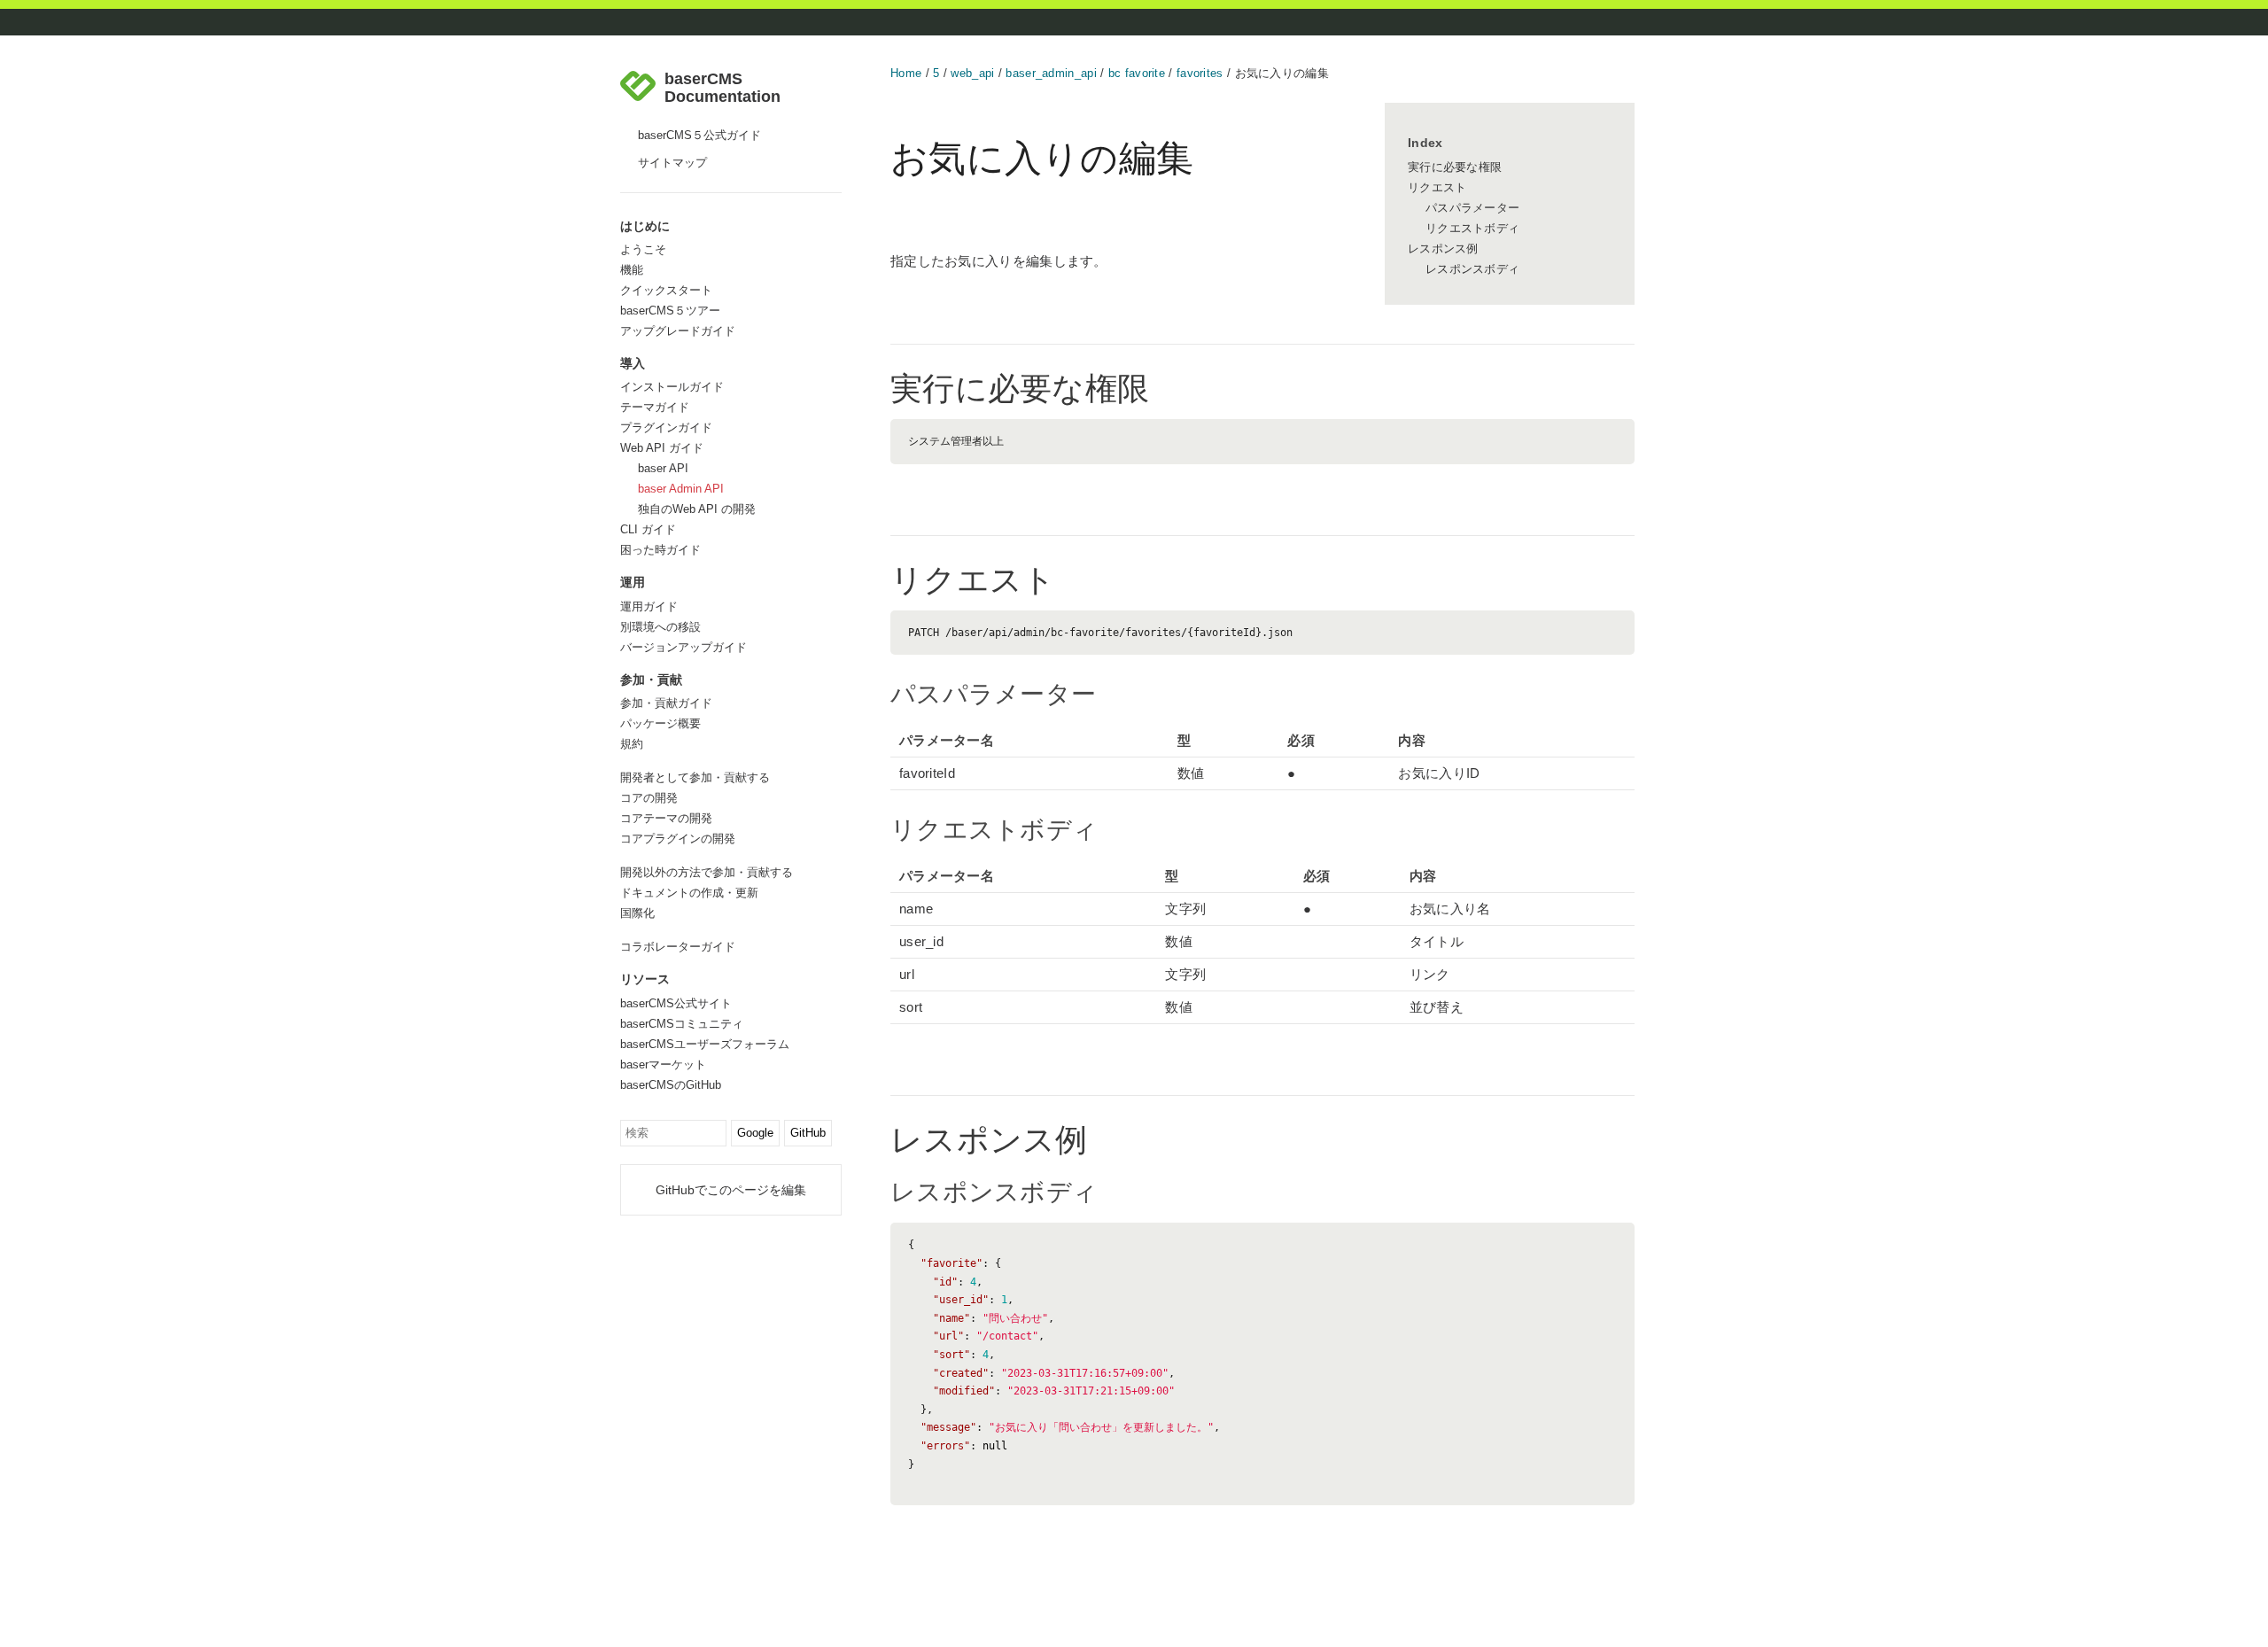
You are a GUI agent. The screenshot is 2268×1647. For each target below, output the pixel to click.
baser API (663, 468)
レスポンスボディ (1472, 269)
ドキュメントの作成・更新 (689, 893)
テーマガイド (655, 407)
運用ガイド (649, 606)
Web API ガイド (662, 448)
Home (906, 73)
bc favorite (1137, 73)
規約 (632, 744)
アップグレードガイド (678, 331)
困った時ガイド (660, 550)
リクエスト (1437, 187)
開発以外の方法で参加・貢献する (707, 872)
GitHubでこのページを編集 (731, 1190)
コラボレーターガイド (678, 947)
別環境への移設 (660, 627)
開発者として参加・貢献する (695, 777)
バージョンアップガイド (684, 647)
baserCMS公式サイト (676, 1003)
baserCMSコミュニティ (682, 1024)
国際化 (637, 913)
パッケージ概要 (660, 723)
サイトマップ (672, 163)
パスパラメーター (1472, 208)
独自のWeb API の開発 (697, 509)
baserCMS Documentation (722, 88)
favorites (1200, 73)
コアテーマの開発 (666, 818)
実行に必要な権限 (1455, 167)
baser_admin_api (1051, 73)
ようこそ (643, 249)
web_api (972, 73)
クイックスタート (666, 290)
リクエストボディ (1472, 228)
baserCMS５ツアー (670, 311)
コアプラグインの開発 (678, 839)
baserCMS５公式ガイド (699, 135)
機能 (632, 270)
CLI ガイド (648, 529)
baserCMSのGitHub (671, 1085)
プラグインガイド (666, 427)
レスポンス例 (1443, 249)
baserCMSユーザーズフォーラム (705, 1044)
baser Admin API (681, 489)
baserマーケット (663, 1064)
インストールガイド (672, 387)
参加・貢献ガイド (666, 703)
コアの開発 (649, 798)
